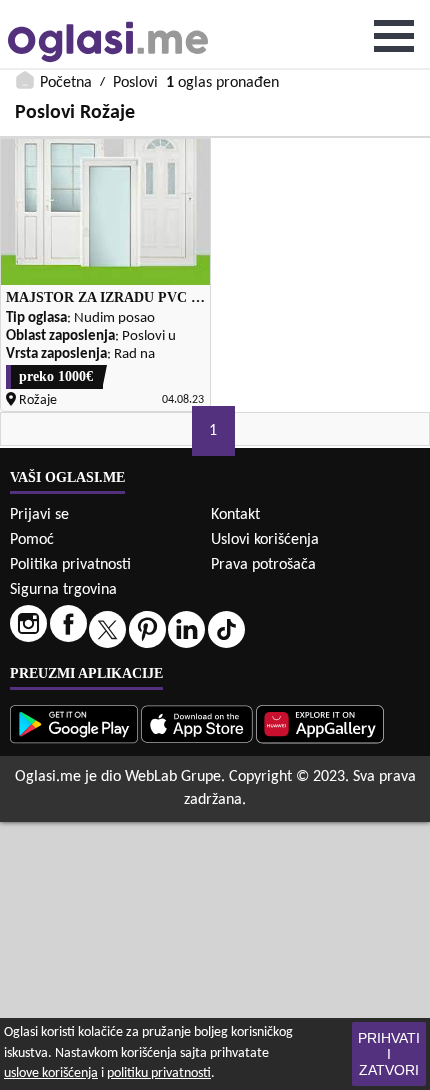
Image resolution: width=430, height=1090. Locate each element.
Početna (66, 83)
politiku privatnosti (159, 1073)
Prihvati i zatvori (389, 1054)
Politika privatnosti (70, 565)
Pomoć (32, 540)
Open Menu (394, 36)
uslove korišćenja (51, 1073)
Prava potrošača (263, 565)
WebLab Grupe (173, 777)
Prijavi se (39, 515)
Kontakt (235, 515)
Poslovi (135, 83)
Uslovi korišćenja (265, 540)
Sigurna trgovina (63, 590)
